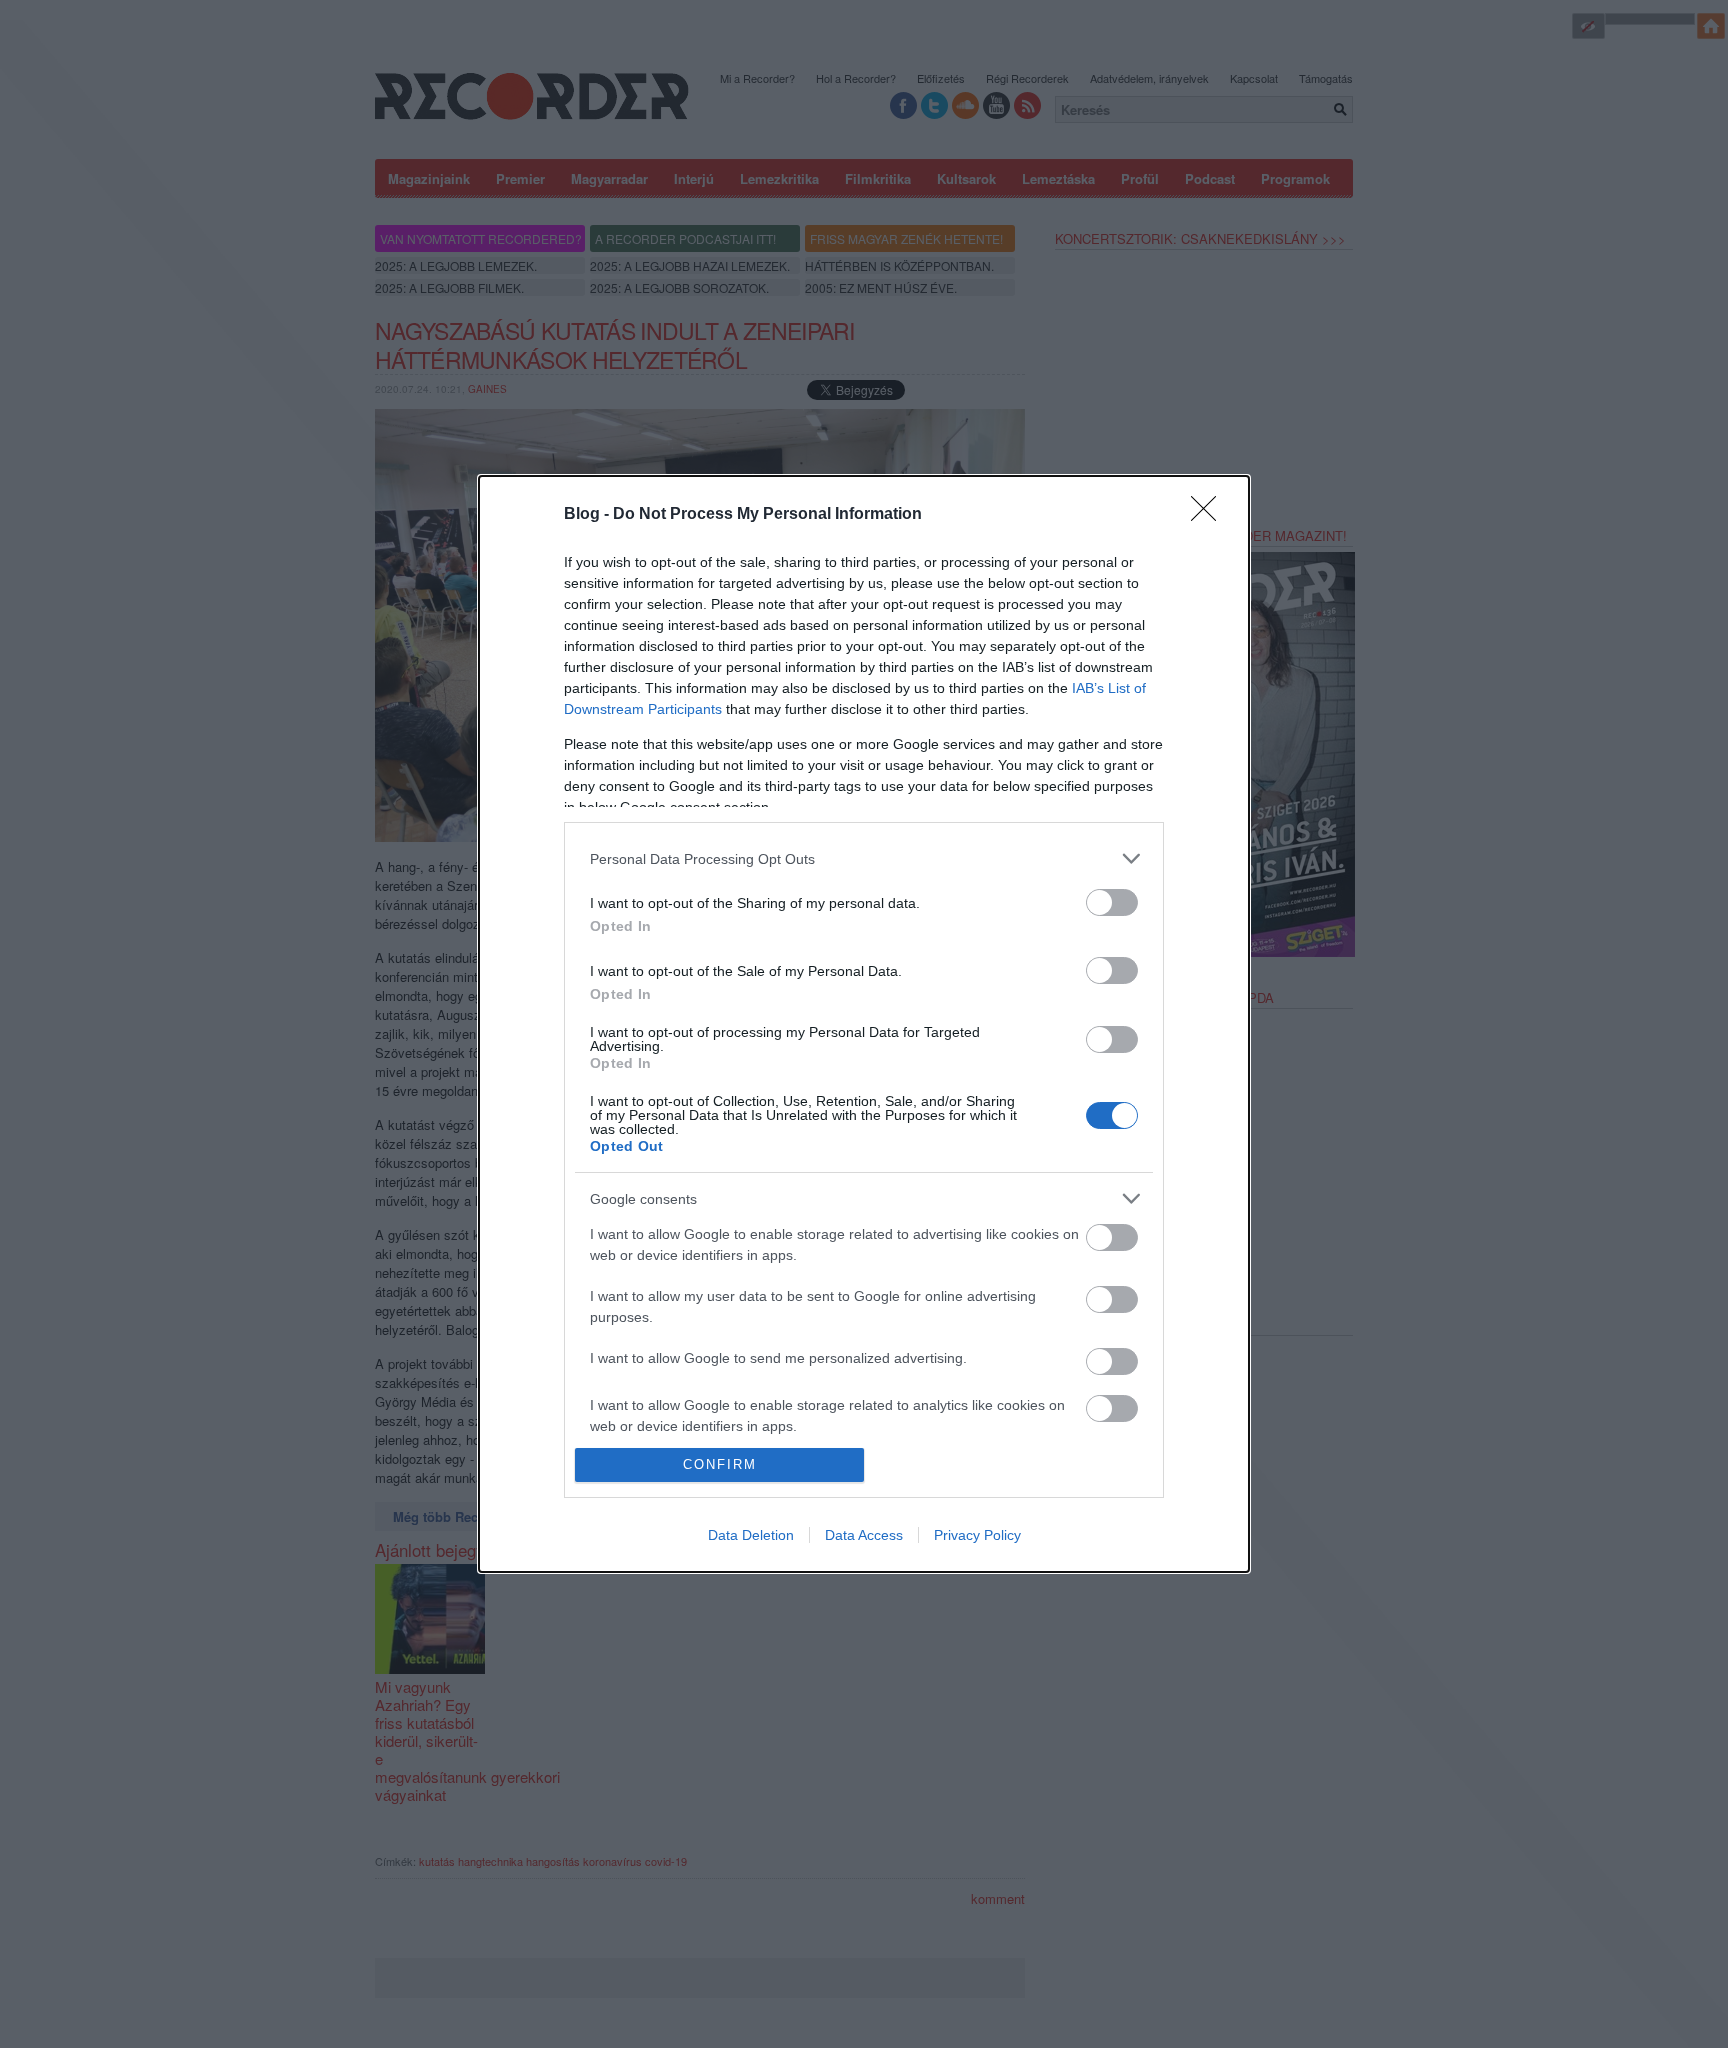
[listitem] (864, 858)
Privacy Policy (977, 1535)
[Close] (1210, 515)
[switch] (1112, 902)
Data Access (864, 1535)
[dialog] (864, 1023)
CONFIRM (720, 1464)
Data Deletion (751, 1535)
